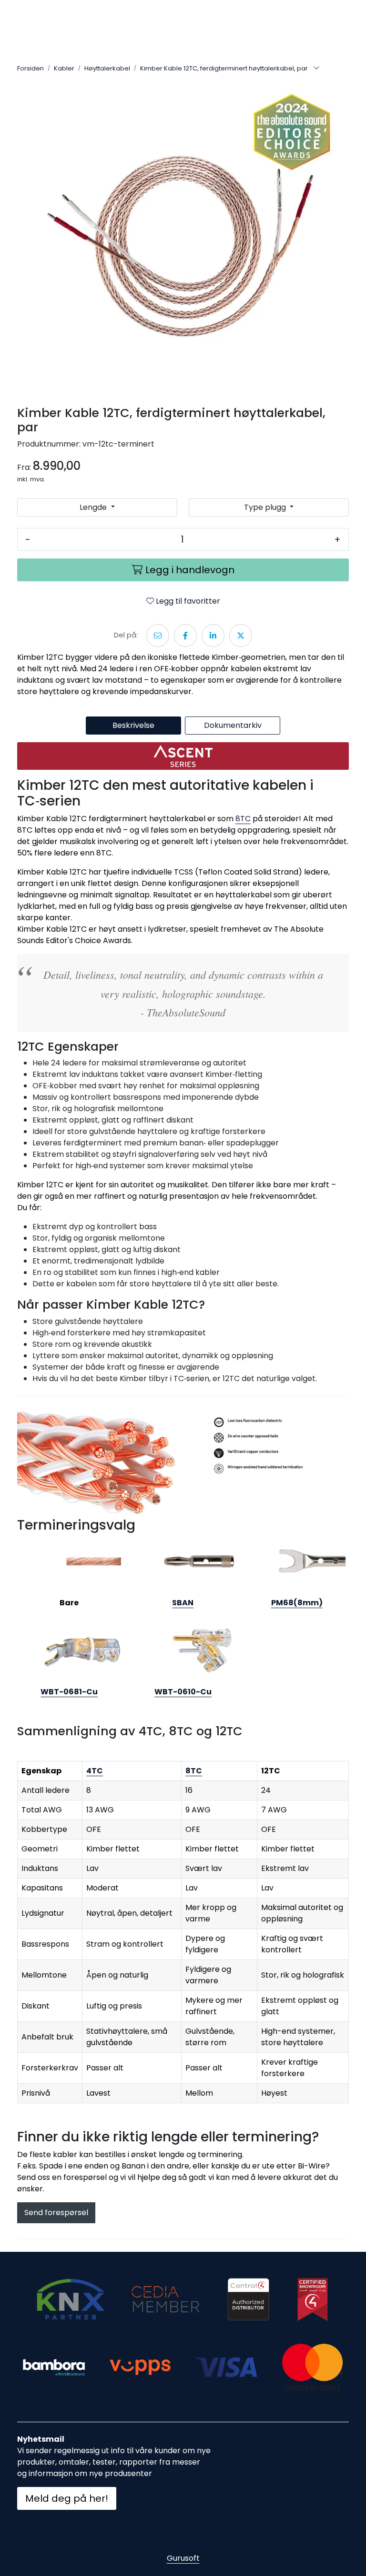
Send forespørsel (56, 2213)
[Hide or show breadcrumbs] (316, 69)
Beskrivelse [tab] (133, 725)
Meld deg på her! (67, 2498)
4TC (95, 1771)
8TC (243, 819)
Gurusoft (183, 2558)
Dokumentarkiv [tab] (233, 725)
